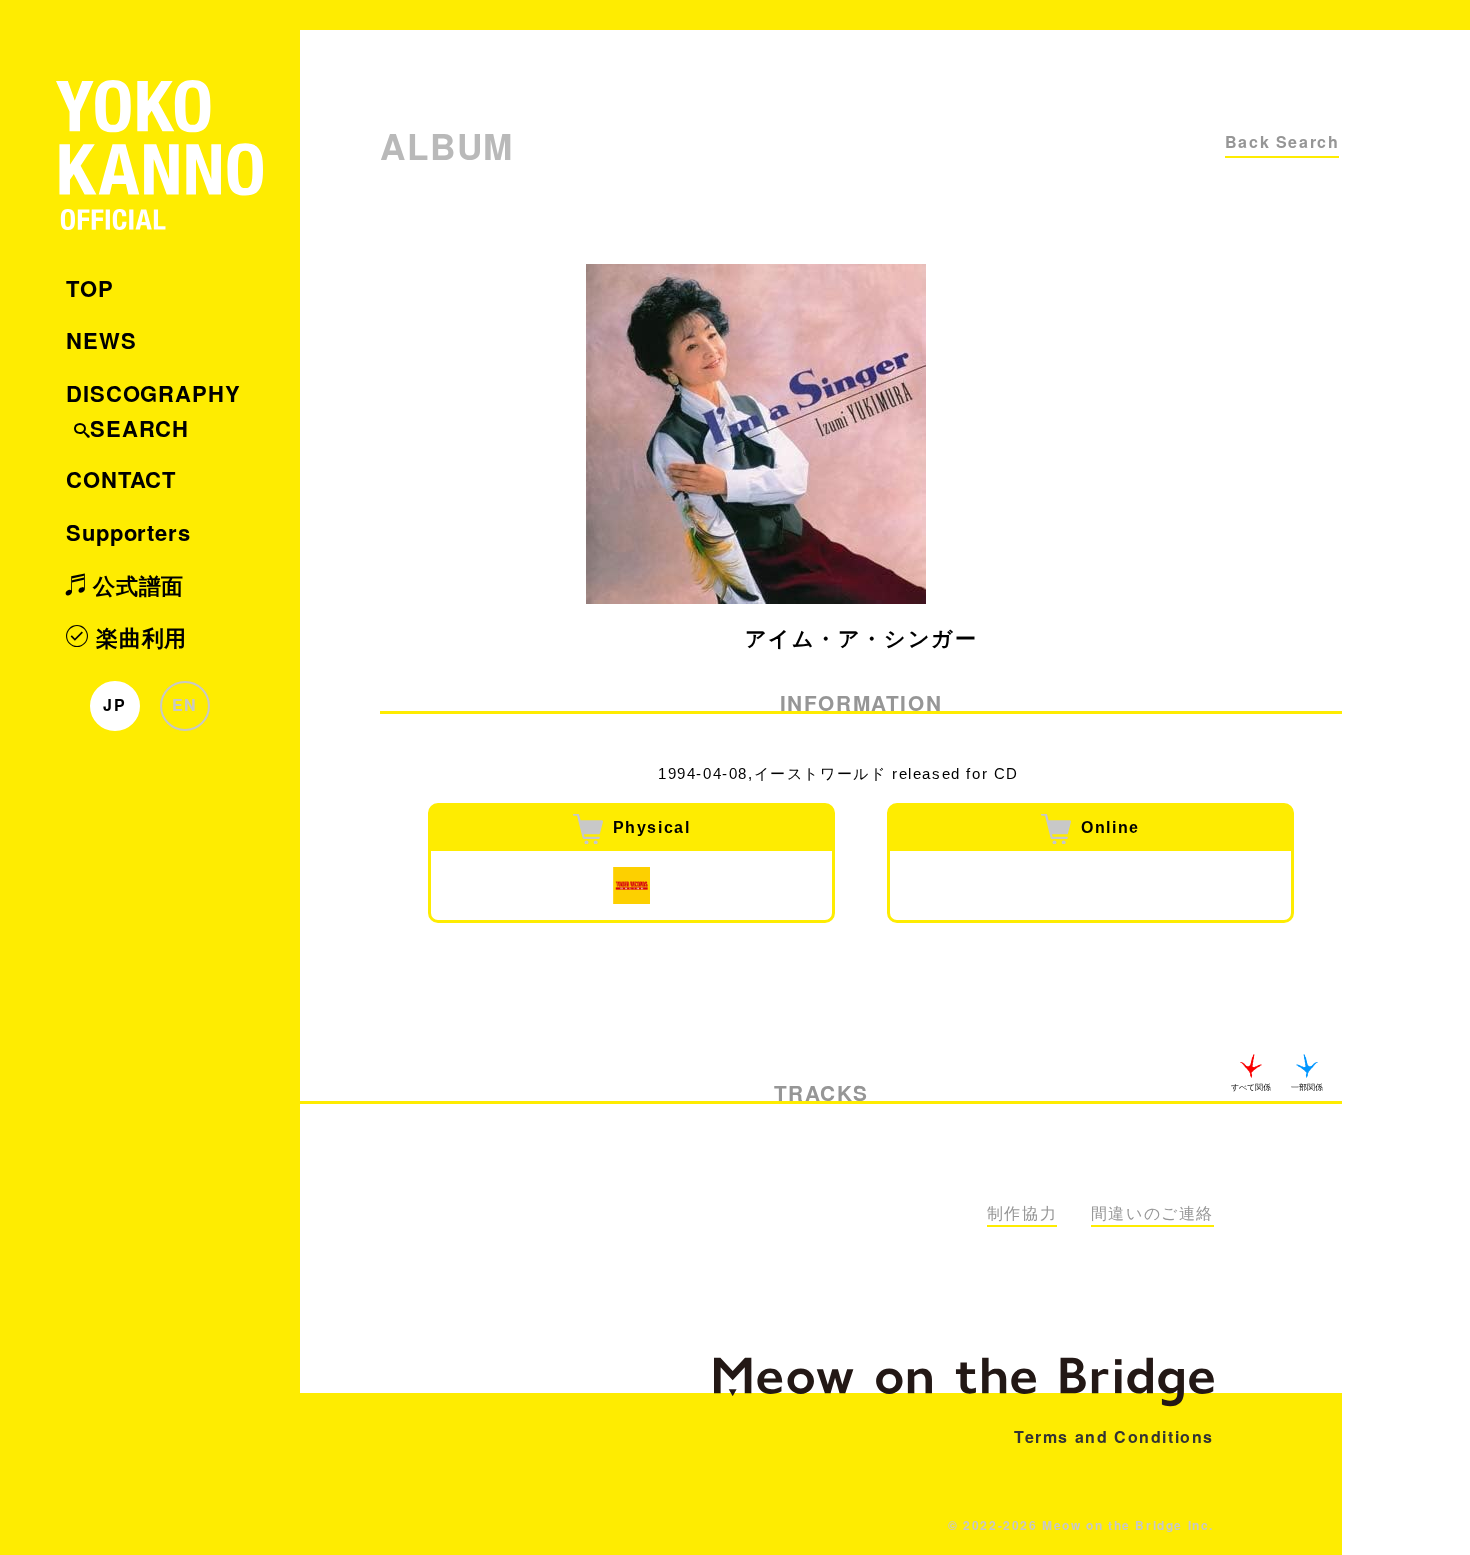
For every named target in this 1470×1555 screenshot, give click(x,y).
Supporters (128, 532)
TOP (90, 288)
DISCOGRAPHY (153, 393)
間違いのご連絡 (1152, 1213)
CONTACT (121, 479)
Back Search (1282, 141)
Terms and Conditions (1114, 1436)
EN (185, 704)
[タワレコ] (631, 885)
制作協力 (1022, 1213)
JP (114, 704)
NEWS (101, 340)
